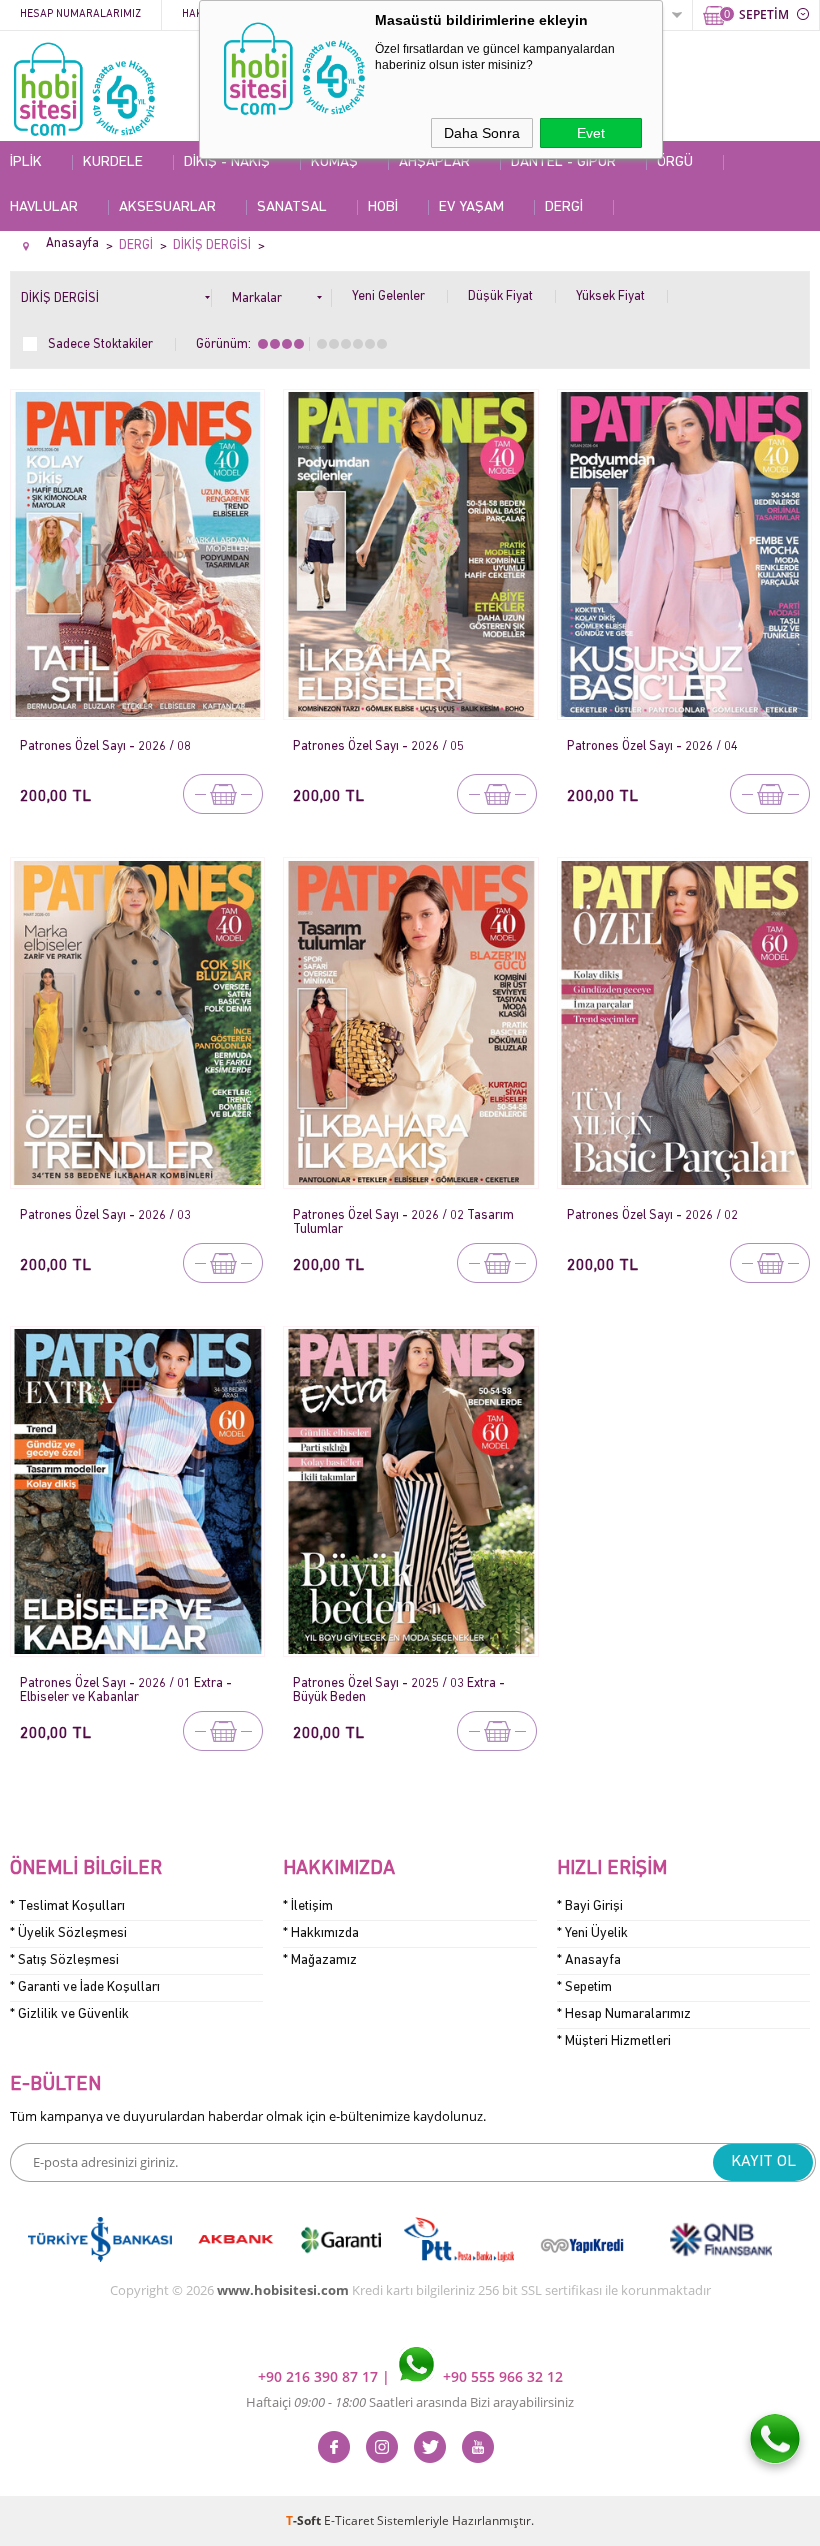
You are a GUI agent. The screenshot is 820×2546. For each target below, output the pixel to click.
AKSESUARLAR (167, 207)
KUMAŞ (334, 162)
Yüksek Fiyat (610, 296)
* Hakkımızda (321, 1933)
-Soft (305, 2520)
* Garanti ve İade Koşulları (85, 1987)
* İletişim (308, 1906)
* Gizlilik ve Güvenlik (69, 2014)
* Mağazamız (320, 1960)
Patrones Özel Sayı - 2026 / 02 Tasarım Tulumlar (403, 1222)
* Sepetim (584, 1987)
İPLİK (26, 162)
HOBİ (383, 207)
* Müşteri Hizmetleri (614, 2041)
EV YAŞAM (471, 207)
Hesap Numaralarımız (80, 14)
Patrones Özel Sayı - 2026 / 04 (652, 746)
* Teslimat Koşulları (67, 1906)
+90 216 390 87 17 (320, 2376)
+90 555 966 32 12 (501, 2376)
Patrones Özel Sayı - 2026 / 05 (378, 746)
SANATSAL (292, 207)
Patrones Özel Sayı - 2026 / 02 (652, 1215)
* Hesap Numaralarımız (624, 2014)
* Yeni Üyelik (592, 1933)
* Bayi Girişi (590, 1906)
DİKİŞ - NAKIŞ (227, 162)
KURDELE (113, 162)
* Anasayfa (589, 1960)
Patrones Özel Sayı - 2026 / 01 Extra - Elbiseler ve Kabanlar (126, 1690)
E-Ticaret (349, 2520)
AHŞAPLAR (434, 162)
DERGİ (564, 207)
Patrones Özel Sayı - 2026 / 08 (105, 746)
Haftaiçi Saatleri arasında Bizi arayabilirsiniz (410, 2402)
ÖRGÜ (675, 162)
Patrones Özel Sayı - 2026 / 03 (105, 1215)
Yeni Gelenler (388, 296)
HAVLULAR (44, 207)
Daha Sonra (482, 133)
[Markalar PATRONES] (282, 294)
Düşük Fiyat (500, 296)
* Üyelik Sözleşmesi (68, 1933)
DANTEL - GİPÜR (563, 162)
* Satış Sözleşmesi (64, 1960)
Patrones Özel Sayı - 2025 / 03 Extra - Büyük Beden (399, 1690)
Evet (591, 133)
